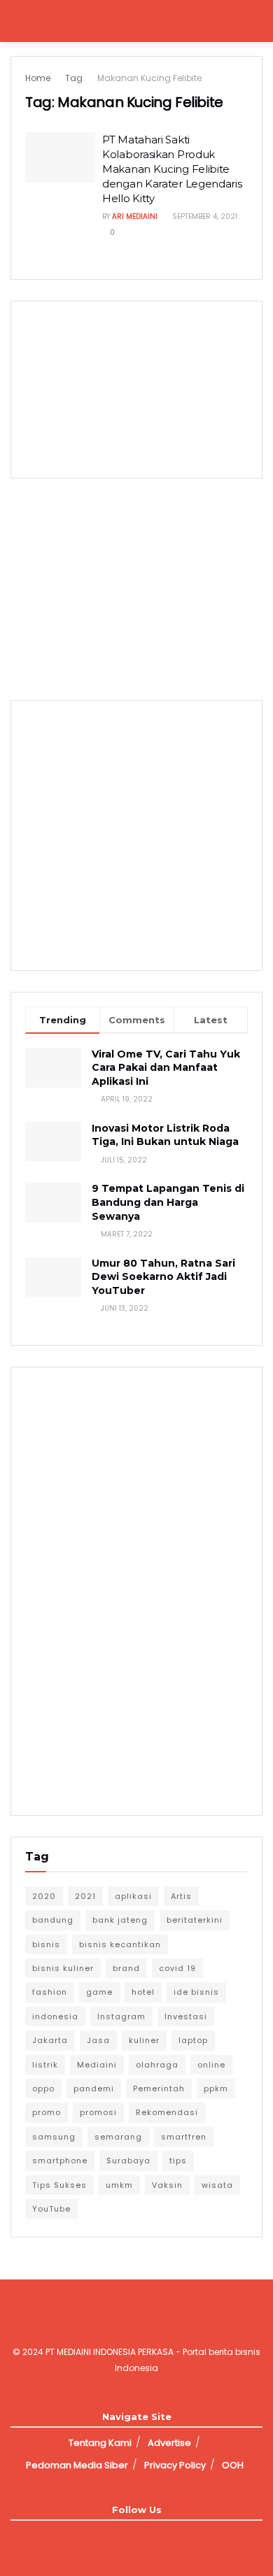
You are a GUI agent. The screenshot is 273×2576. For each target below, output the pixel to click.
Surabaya (128, 2161)
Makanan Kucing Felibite (149, 78)
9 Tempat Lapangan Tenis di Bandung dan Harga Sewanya (168, 1202)
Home (38, 78)
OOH (233, 2465)
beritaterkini (195, 1920)
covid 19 (177, 1968)
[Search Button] (257, 21)
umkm (119, 2185)
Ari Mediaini (135, 216)
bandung (53, 1920)
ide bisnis (196, 1992)
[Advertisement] (136, 587)
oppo (43, 2088)
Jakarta (50, 2040)
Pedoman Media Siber (77, 2465)
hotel (143, 1992)
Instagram (121, 2016)
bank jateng (120, 1920)
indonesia (55, 2016)
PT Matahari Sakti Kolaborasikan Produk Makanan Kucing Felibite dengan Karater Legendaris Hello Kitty (172, 169)
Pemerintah (159, 2088)
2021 (85, 1896)
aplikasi (133, 1896)
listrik (45, 2065)
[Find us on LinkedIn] (148, 2536)
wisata (217, 2185)
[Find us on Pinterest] (172, 2536)
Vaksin (167, 2185)
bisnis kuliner (63, 1968)
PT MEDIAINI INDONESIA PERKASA (110, 2352)
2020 (44, 1896)
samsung (54, 2137)
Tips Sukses (59, 2185)
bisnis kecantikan (120, 1944)
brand (126, 1968)
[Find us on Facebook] (101, 2536)
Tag (74, 78)
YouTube (51, 2209)
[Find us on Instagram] (125, 2536)
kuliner (144, 2040)
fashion (50, 1992)
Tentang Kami (100, 2443)
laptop (193, 2040)
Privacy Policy (175, 2465)
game (99, 1992)
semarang (118, 2137)
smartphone (60, 2161)
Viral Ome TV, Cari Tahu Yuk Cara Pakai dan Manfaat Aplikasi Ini (166, 1068)
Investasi (186, 2016)
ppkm (216, 2088)
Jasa (98, 2040)
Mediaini (97, 2065)
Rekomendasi (167, 2112)
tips (178, 2161)
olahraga (157, 2065)
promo (47, 2112)
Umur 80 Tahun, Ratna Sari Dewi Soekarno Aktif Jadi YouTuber (163, 1277)
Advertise (169, 2443)
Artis (181, 1896)
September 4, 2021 (204, 216)
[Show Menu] (16, 21)
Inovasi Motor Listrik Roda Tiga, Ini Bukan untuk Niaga (165, 1135)
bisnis (46, 1944)
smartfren (184, 2137)
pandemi (94, 2088)
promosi (98, 2112)
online (211, 2065)
